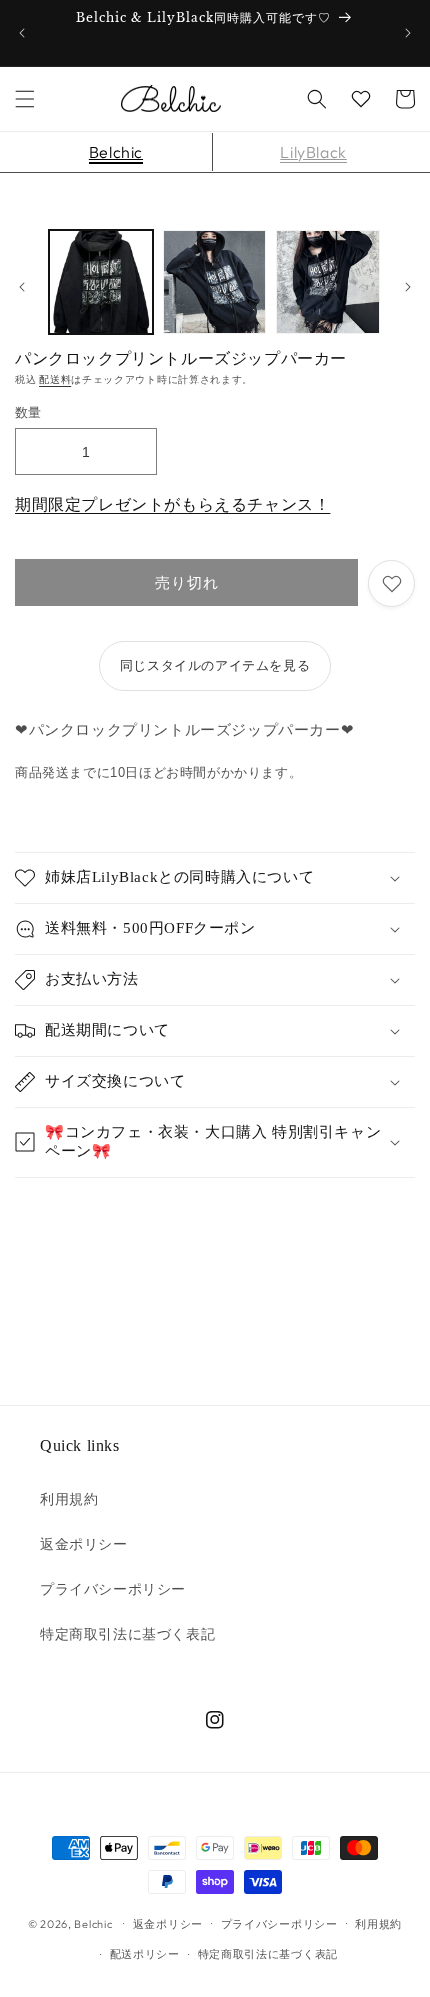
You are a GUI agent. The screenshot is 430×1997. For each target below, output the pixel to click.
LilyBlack (313, 152)
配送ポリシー (145, 1954)
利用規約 (69, 1499)
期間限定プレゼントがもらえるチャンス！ (172, 504)
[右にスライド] (408, 287)
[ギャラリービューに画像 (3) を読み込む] (328, 282)
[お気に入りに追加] (391, 583)
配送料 (55, 379)
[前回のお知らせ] (22, 33)
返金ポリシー (84, 1544)
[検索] (317, 99)
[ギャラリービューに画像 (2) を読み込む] (215, 282)
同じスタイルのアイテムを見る (215, 665)
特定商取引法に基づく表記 (127, 1634)
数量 (28, 412)
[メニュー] (25, 99)
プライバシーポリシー (113, 1589)
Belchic (116, 152)
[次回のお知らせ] (408, 33)
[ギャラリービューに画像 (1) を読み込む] (101, 282)
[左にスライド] (22, 287)
